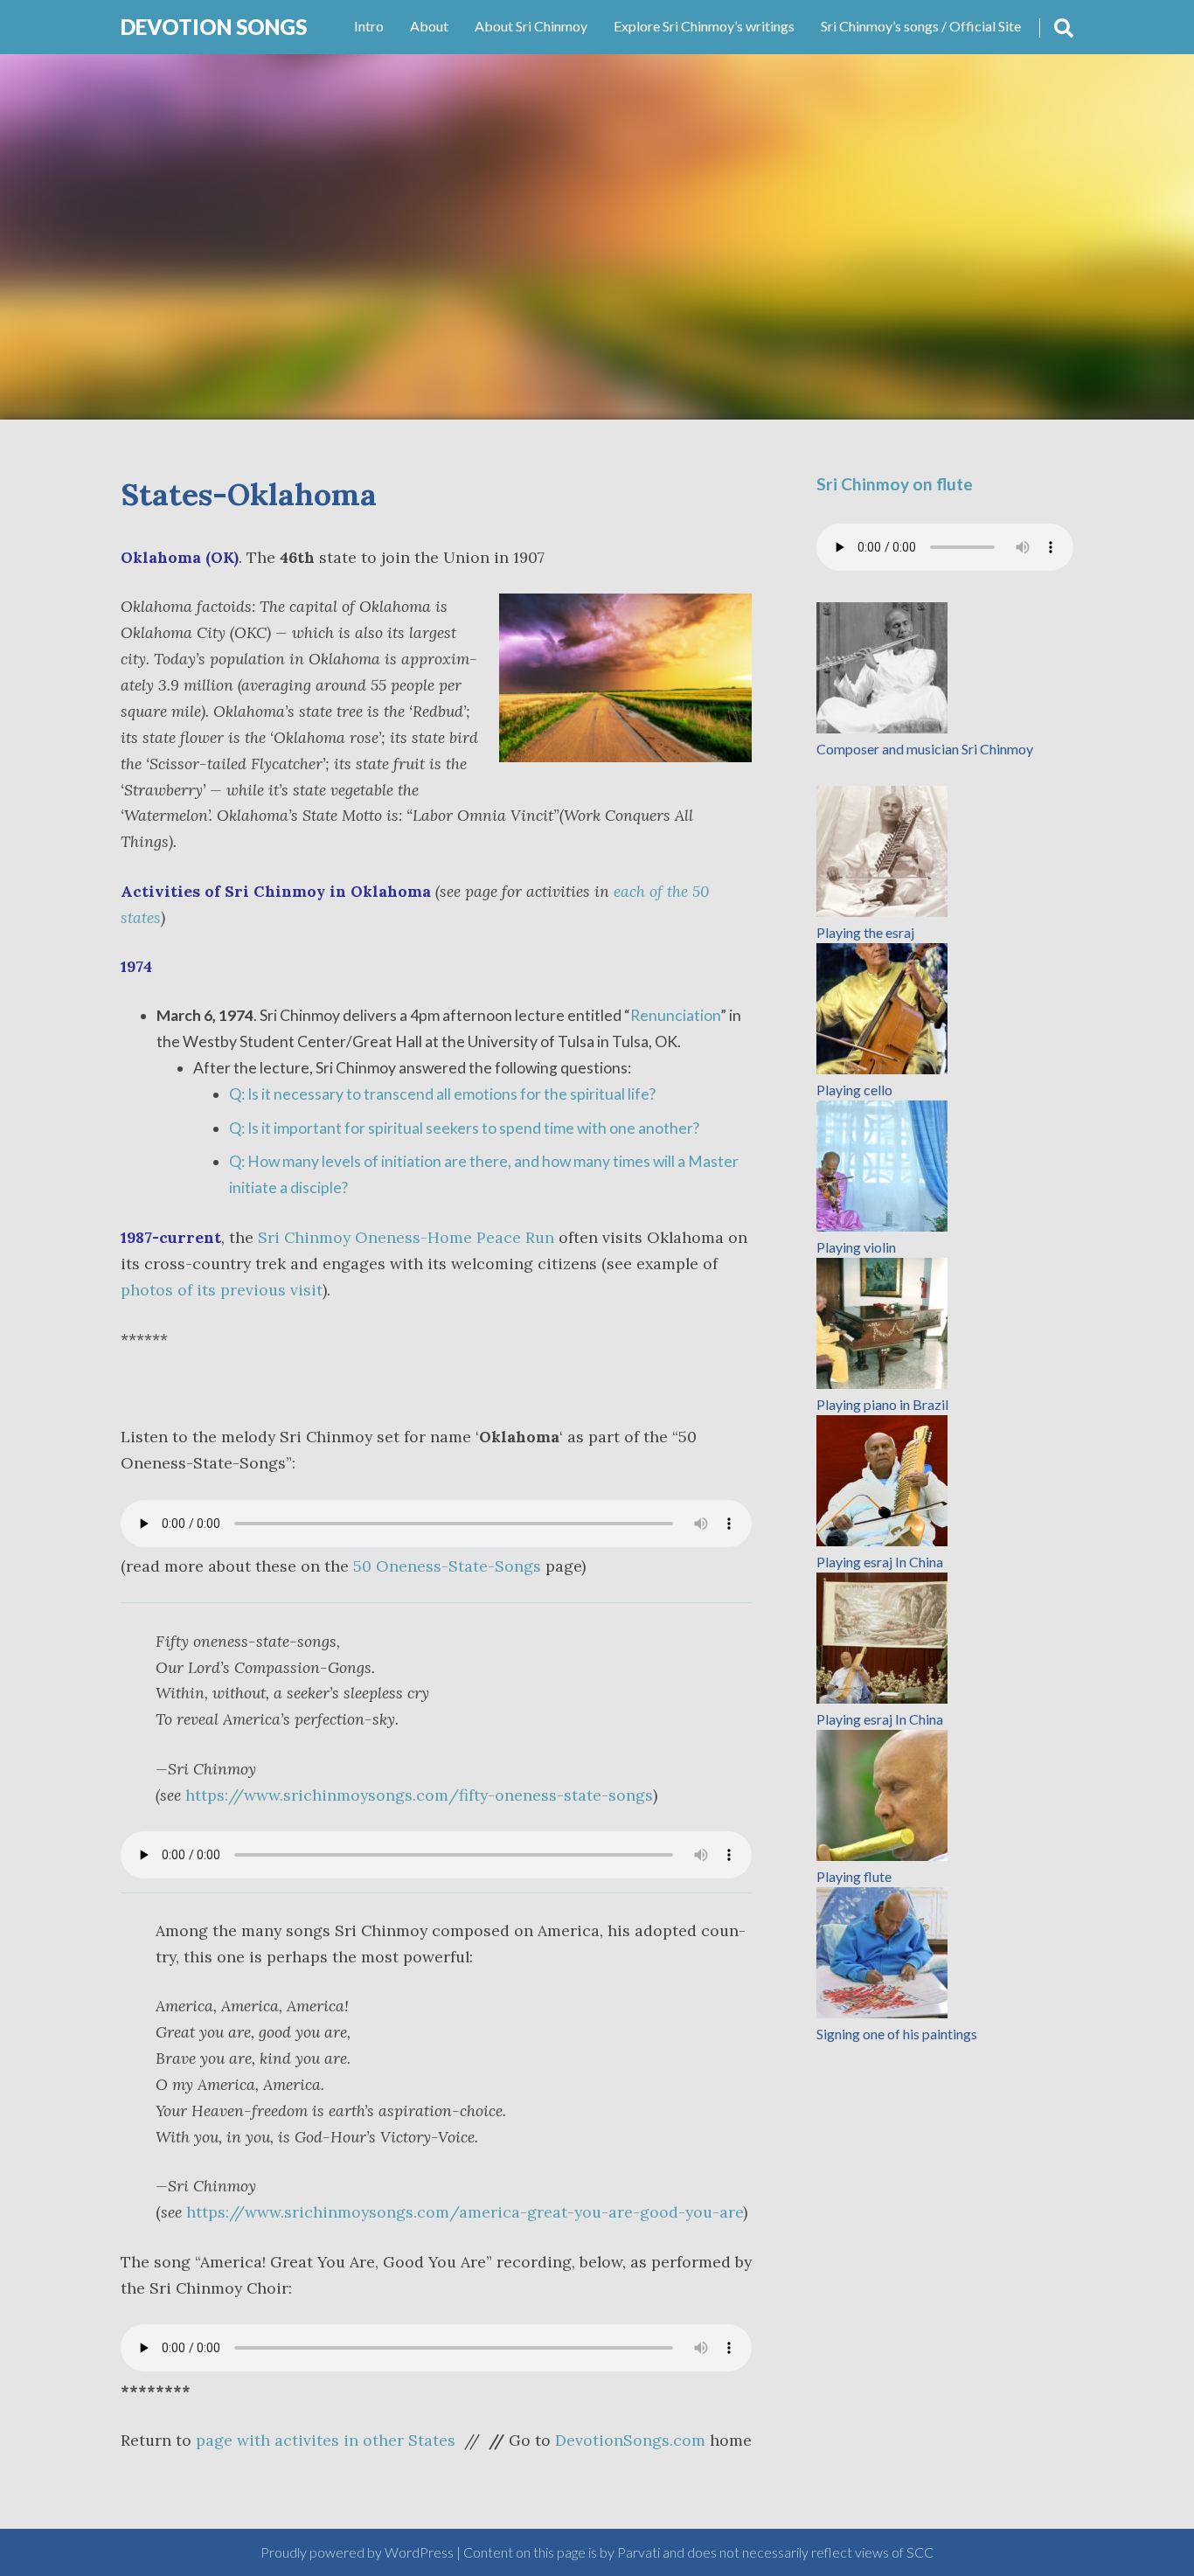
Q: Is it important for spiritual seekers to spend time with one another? (464, 1128)
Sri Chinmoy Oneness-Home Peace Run (406, 1237)
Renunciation (675, 1015)
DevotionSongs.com (630, 2440)
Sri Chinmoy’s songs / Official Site (921, 26)
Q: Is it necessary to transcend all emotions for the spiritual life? (442, 1094)
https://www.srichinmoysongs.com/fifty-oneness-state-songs (419, 1795)
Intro (369, 26)
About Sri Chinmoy (531, 26)
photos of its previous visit (222, 1290)
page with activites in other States (326, 2440)
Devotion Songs (214, 27)
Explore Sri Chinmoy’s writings (704, 26)
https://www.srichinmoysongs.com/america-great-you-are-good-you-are (465, 2212)
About (429, 26)
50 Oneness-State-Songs (447, 1566)
